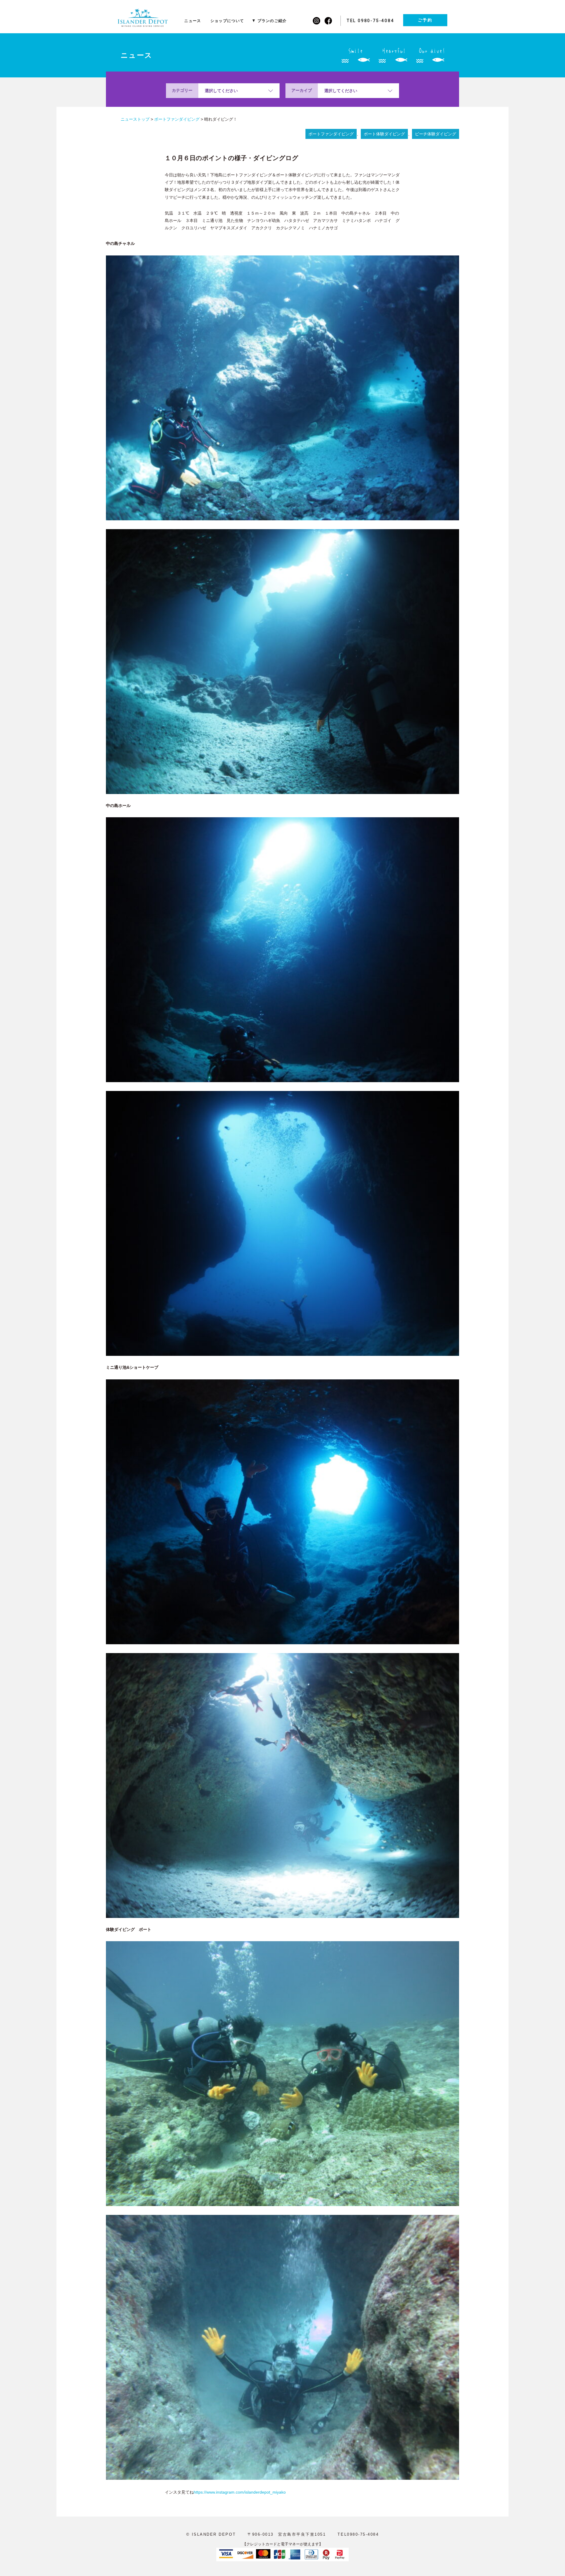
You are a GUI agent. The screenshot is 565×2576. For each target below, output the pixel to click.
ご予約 (425, 20)
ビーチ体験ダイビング (436, 134)
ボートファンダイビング (331, 134)
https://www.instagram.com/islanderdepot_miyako (240, 2492)
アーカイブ (302, 90)
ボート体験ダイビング (384, 134)
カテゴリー (182, 90)
